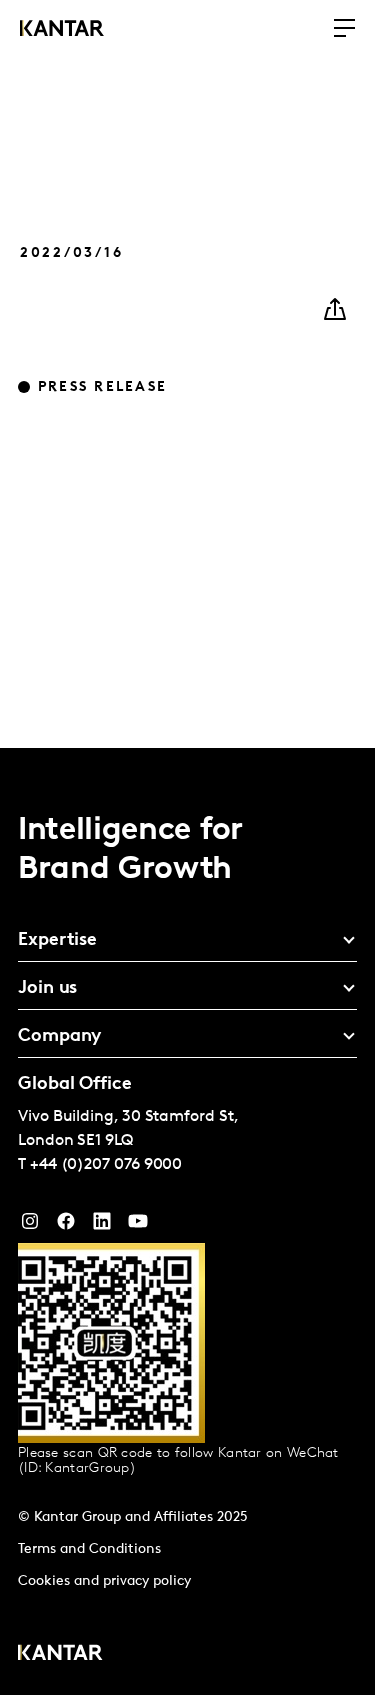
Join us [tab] (47, 989)
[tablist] (187, 1221)
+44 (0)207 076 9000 (106, 1165)
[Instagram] (30, 1226)
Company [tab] (59, 1037)
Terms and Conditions (89, 1549)
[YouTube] (102, 1226)
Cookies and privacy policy (104, 1581)
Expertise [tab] (57, 941)
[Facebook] (66, 1226)
